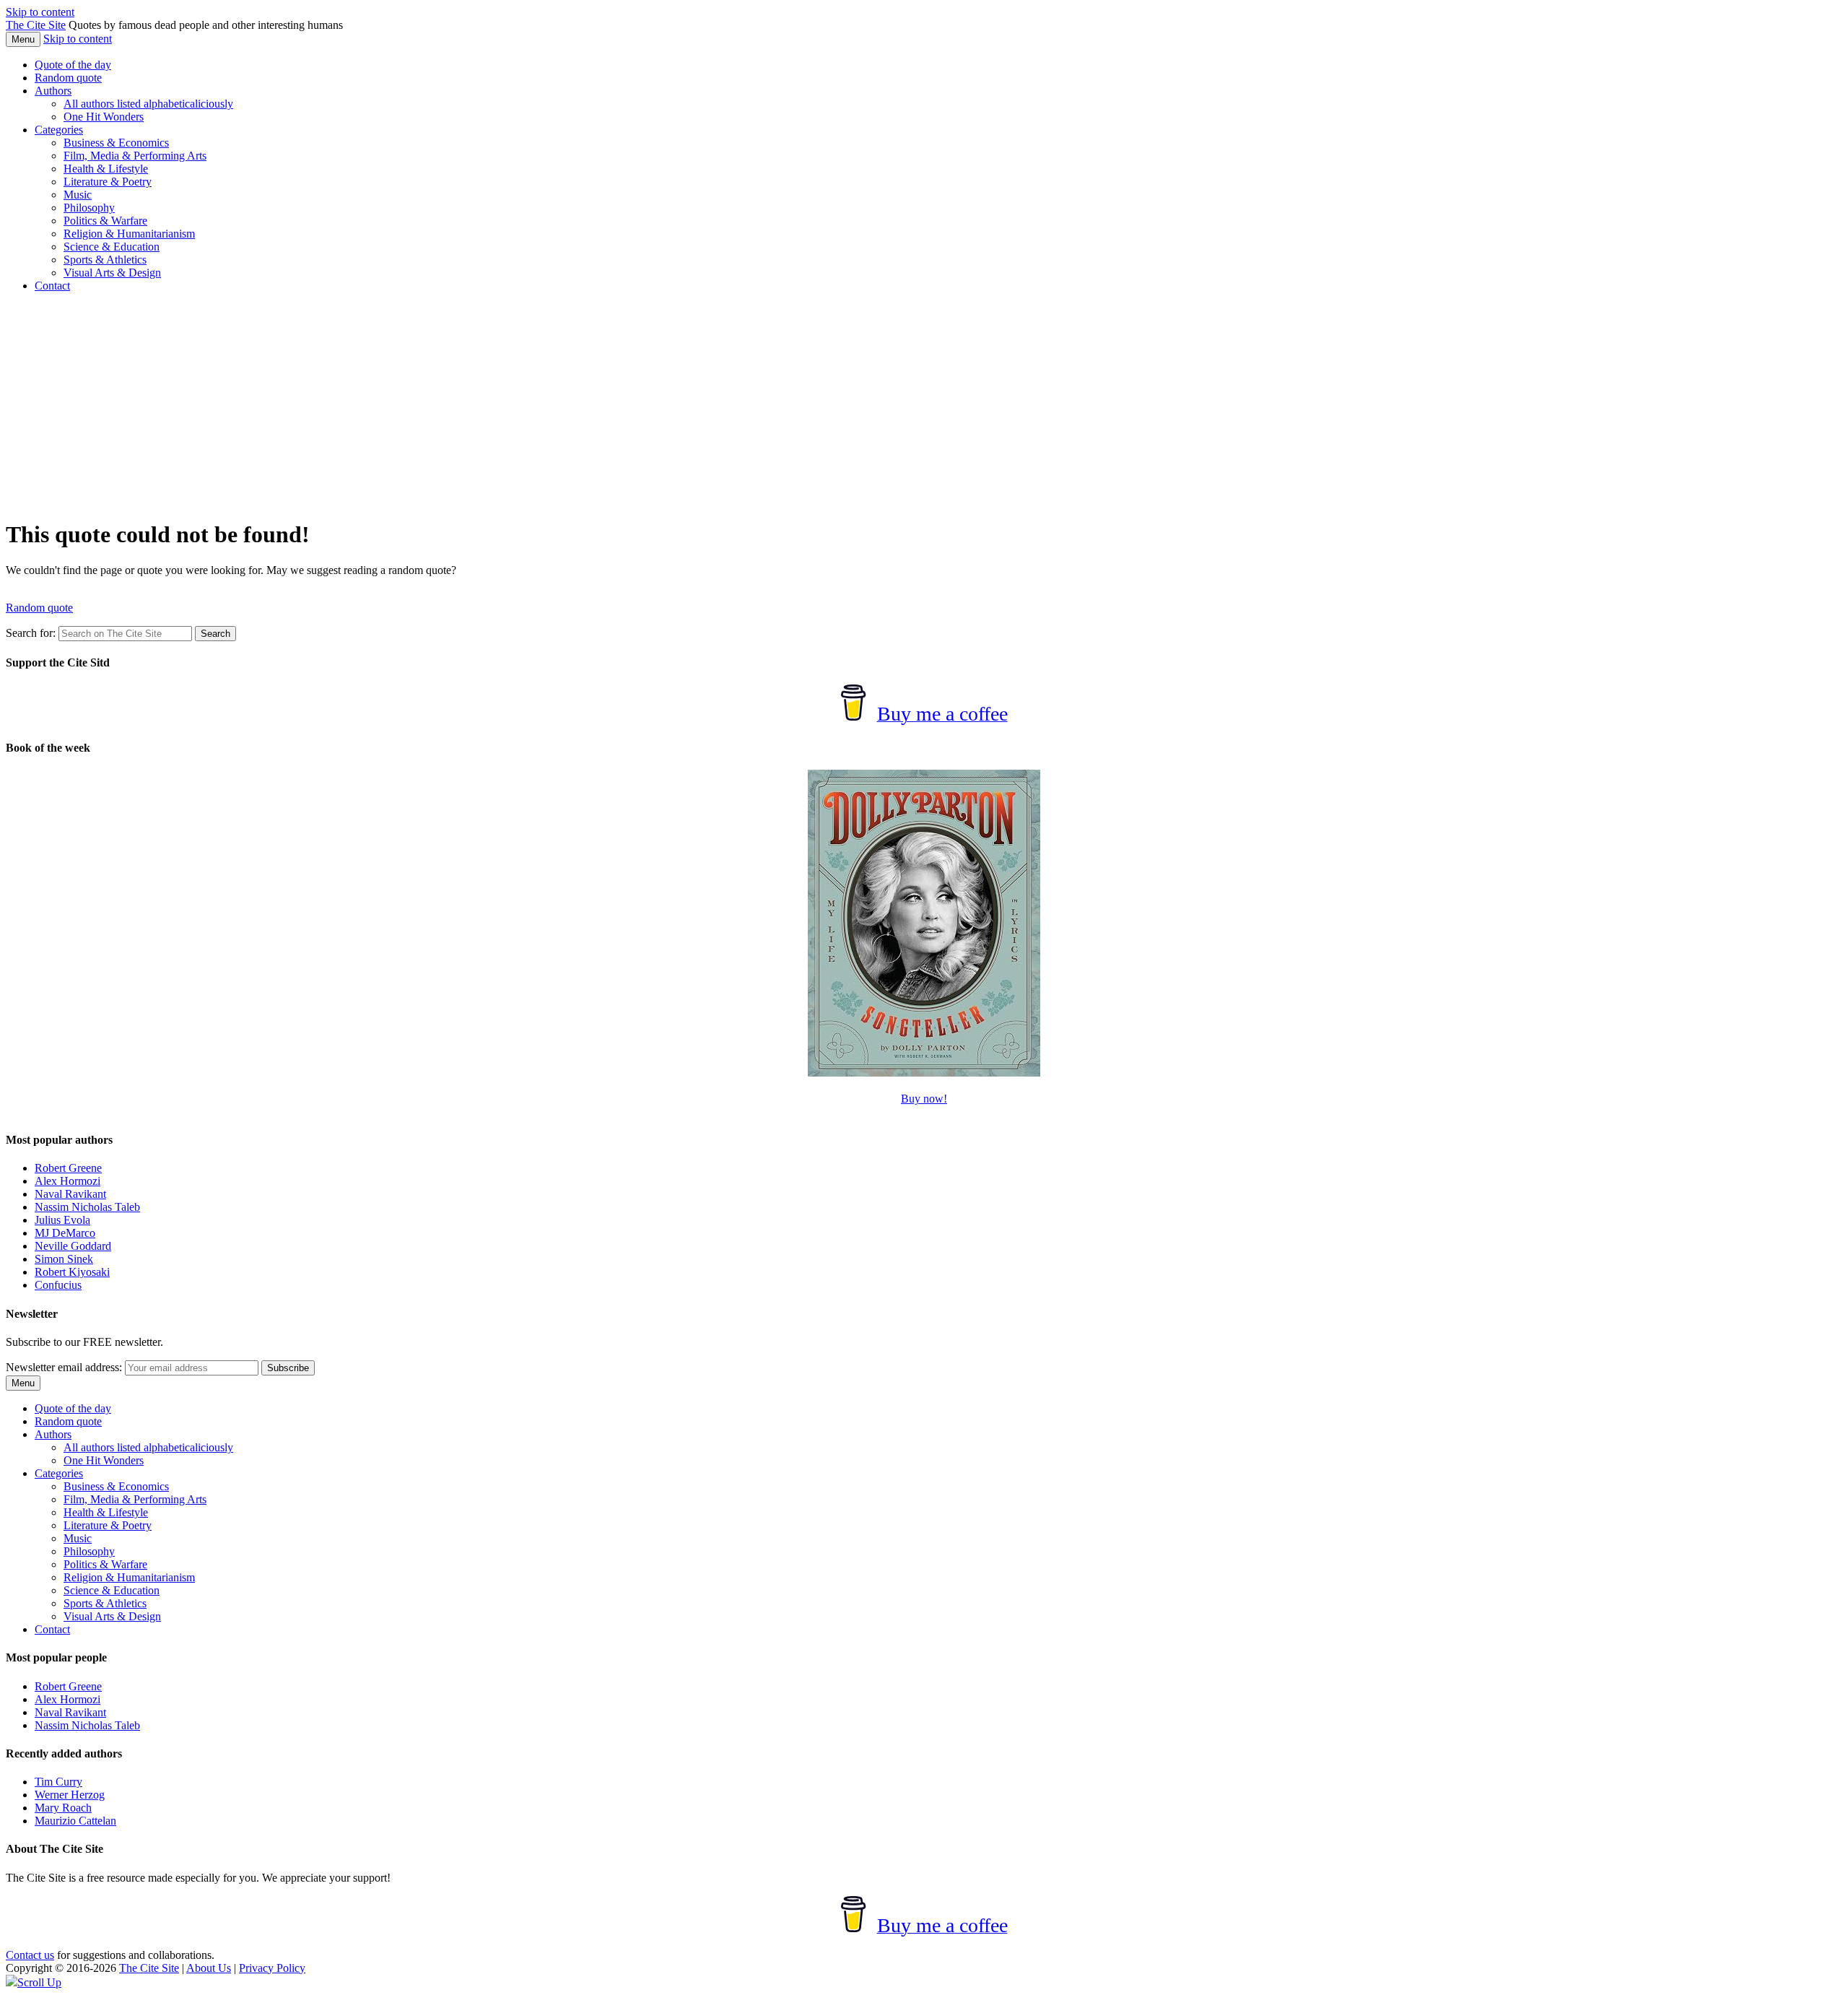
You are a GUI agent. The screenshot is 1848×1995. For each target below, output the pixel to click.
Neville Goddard (73, 1246)
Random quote (68, 78)
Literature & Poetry (108, 182)
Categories (59, 130)
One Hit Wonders (104, 117)
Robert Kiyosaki (72, 1272)
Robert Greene (68, 1168)
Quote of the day (73, 65)
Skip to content (40, 12)
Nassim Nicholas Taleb (87, 1207)
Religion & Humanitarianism (129, 234)
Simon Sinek (64, 1259)
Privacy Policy (272, 1968)
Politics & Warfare (105, 221)
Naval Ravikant (70, 1194)
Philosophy (89, 208)
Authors (53, 91)
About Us (209, 1968)
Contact (52, 286)
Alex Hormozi (67, 1181)
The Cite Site (36, 25)
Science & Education (112, 247)
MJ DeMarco (65, 1233)
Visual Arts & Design (112, 273)
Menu (23, 39)
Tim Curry (58, 1782)
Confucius (58, 1285)
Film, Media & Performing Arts (135, 156)
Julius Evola (62, 1220)
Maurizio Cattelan (75, 1821)
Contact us (30, 1955)
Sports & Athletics (105, 260)
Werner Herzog (70, 1795)
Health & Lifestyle (106, 169)
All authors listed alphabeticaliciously (148, 104)
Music (78, 195)
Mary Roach (63, 1808)
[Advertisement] (924, 405)
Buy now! (924, 1099)
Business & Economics (116, 143)
